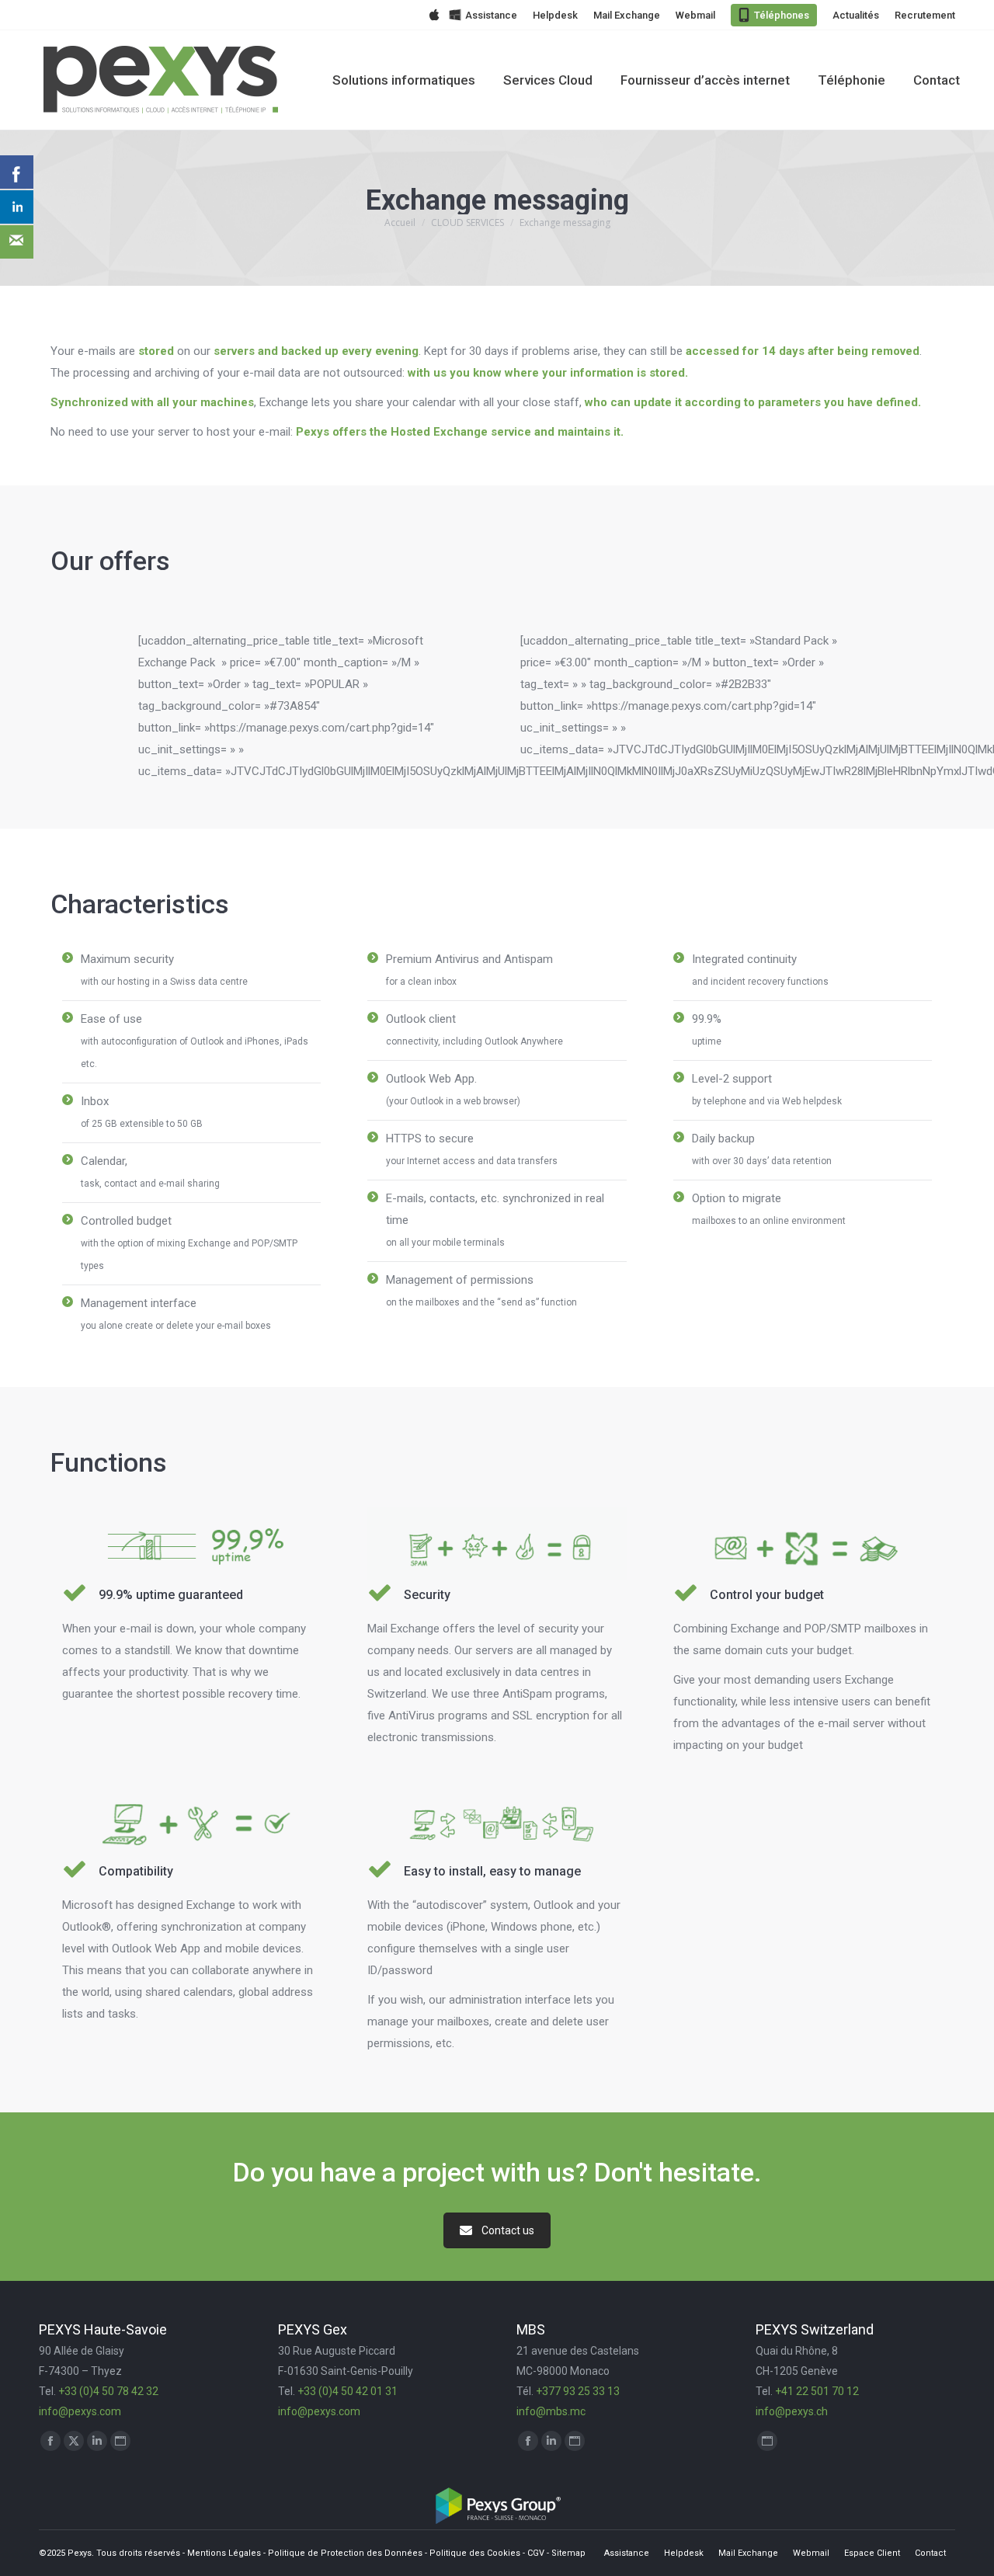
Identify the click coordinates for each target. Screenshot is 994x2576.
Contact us (508, 2230)
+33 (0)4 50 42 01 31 (348, 2391)
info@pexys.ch (792, 2411)
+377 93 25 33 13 (578, 2391)
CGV (536, 2553)
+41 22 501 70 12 (817, 2391)
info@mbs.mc (551, 2411)
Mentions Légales (224, 2553)
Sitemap (568, 2553)
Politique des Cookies (475, 2553)
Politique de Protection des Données (345, 2553)
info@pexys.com (80, 2411)
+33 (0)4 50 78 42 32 (108, 2391)
